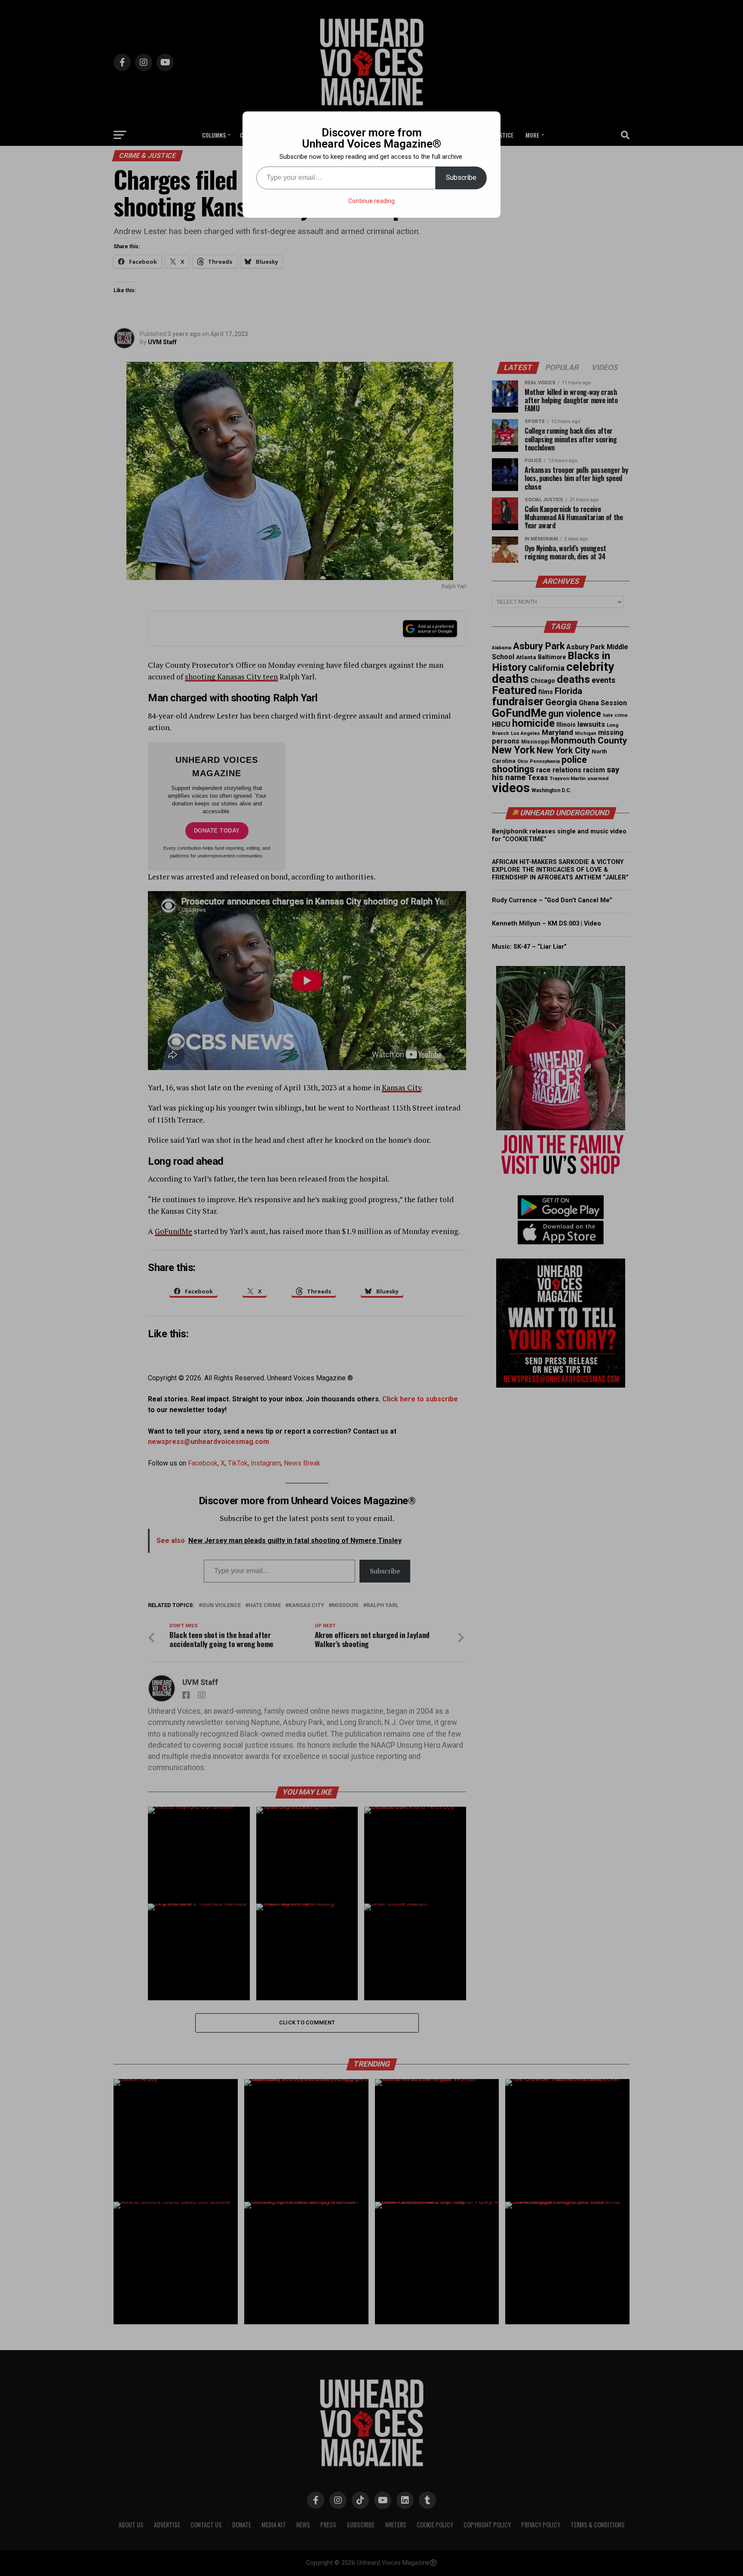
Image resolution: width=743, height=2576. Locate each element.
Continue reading (371, 201)
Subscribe (461, 177)
